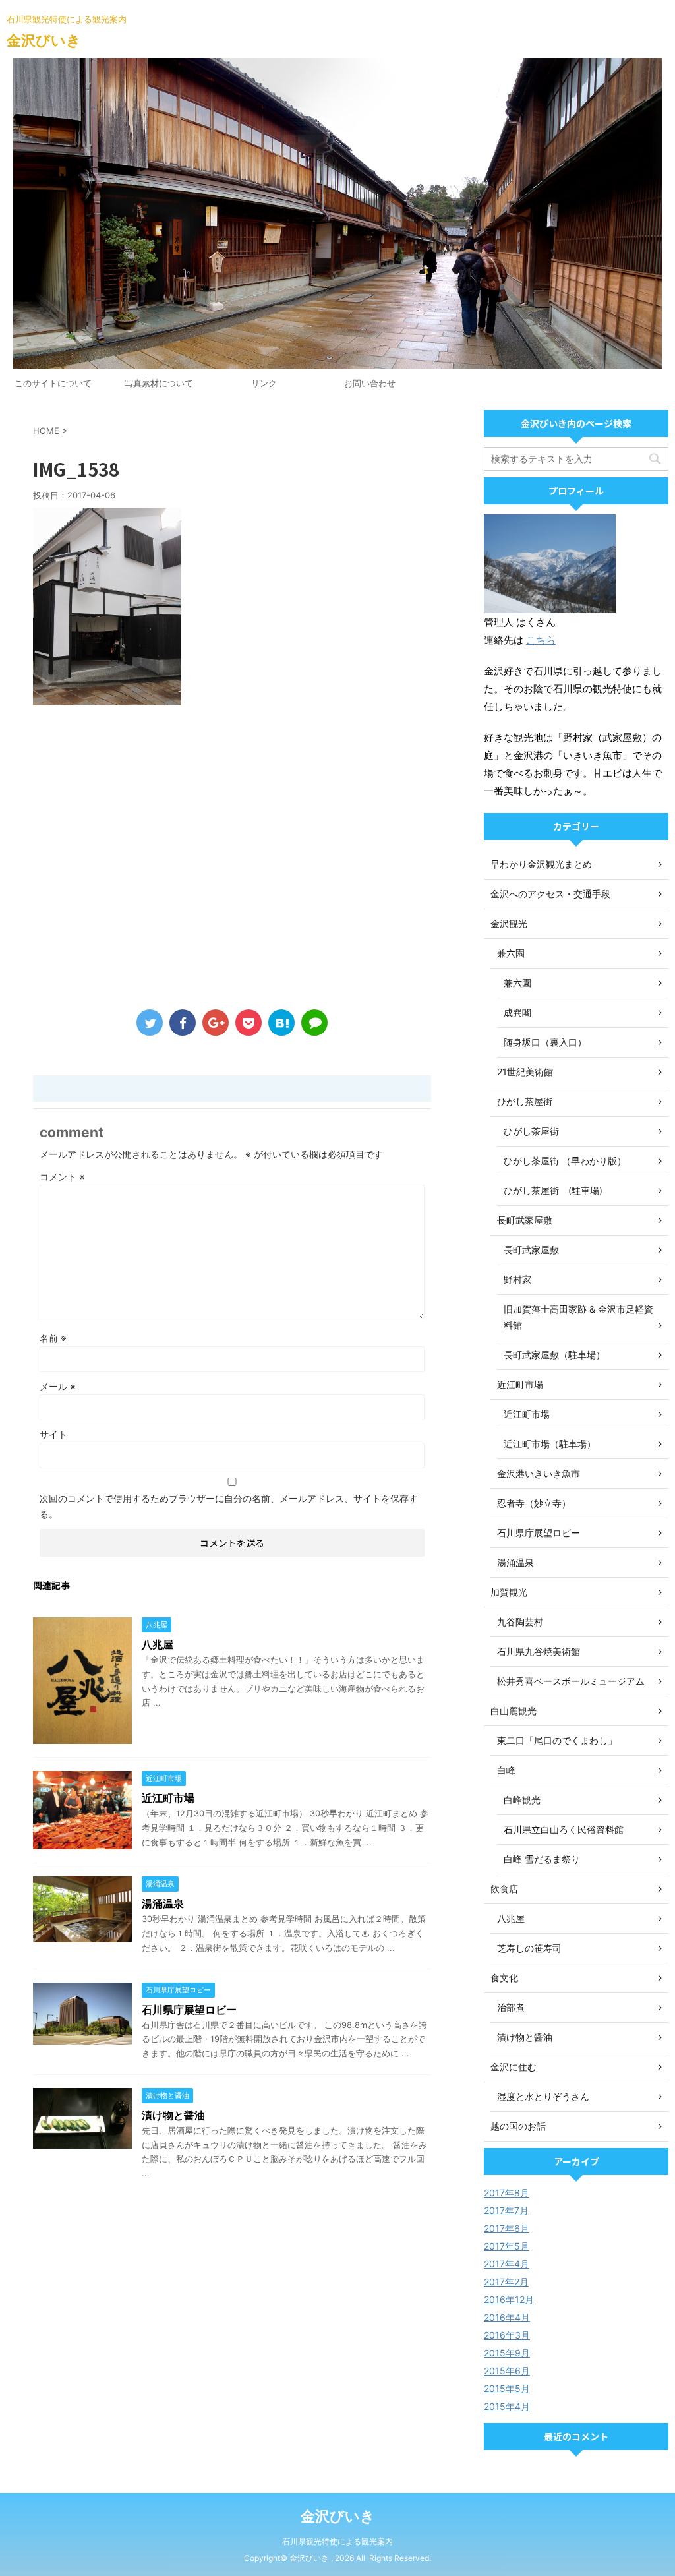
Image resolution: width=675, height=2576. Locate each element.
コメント (62, 1177)
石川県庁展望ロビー (189, 2010)
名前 (53, 1338)
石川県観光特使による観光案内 (337, 2541)
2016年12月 (509, 2299)
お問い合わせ (370, 383)
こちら (541, 640)
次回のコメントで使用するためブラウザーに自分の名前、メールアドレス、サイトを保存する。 (229, 1506)
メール (58, 1386)
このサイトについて (53, 383)
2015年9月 (507, 2353)
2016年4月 (507, 2317)
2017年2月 (506, 2282)
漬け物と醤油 (173, 2115)
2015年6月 (507, 2371)
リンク (264, 383)
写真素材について (159, 383)
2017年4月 (507, 2264)
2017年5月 (507, 2246)
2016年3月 (507, 2335)
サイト (53, 1434)
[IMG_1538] (281, 1023)
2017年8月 (507, 2193)
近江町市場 (168, 1798)
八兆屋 (158, 1644)
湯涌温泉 (163, 1903)
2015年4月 (507, 2406)
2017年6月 (507, 2228)
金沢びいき (44, 40)
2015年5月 (507, 2388)
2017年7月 (506, 2210)
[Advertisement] (232, 860)
